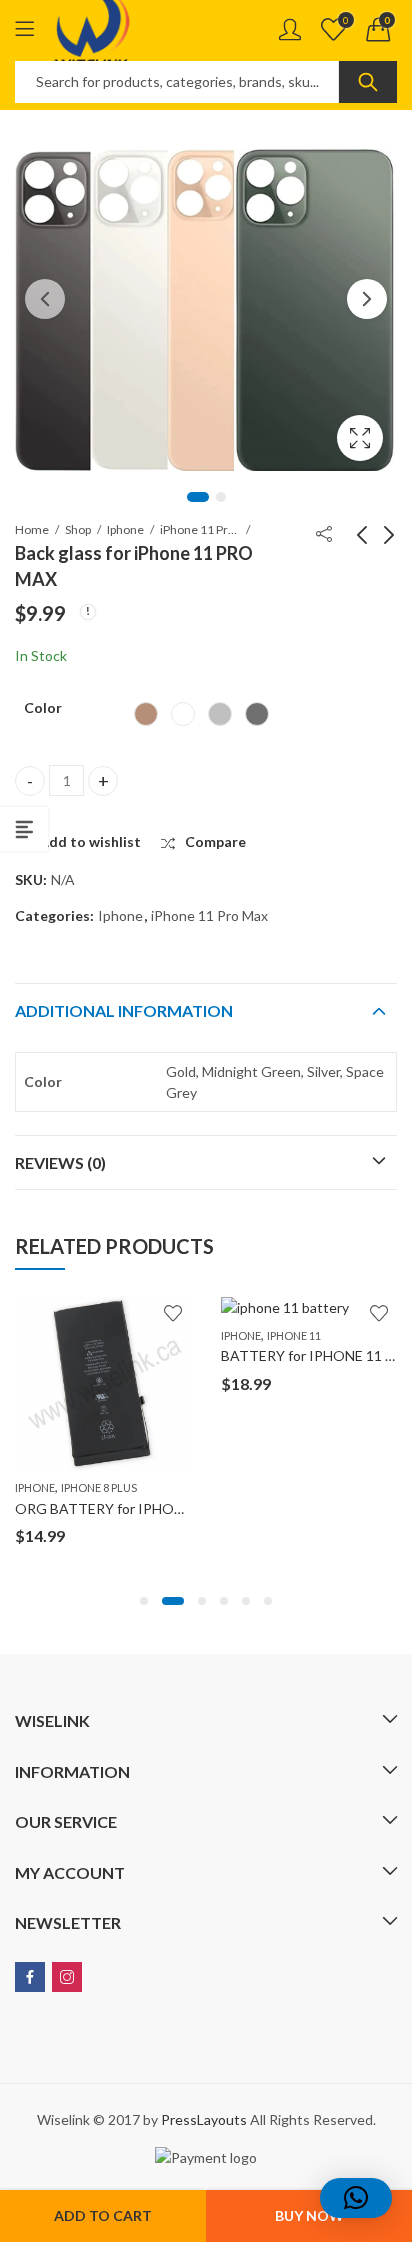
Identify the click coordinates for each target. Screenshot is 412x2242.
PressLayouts (204, 2119)
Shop (78, 529)
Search (368, 82)
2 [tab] (221, 497)
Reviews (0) (60, 1162)
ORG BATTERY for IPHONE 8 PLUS (127, 1508)
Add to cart (103, 2215)
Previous (45, 299)
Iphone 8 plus (99, 1487)
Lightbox (360, 438)
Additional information (124, 1010)
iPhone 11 (294, 1335)
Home (32, 529)
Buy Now (309, 2215)
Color (43, 707)
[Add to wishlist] (173, 1313)
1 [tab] (198, 497)
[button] (144, 1601)
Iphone (125, 529)
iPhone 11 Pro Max (200, 529)
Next (367, 299)
